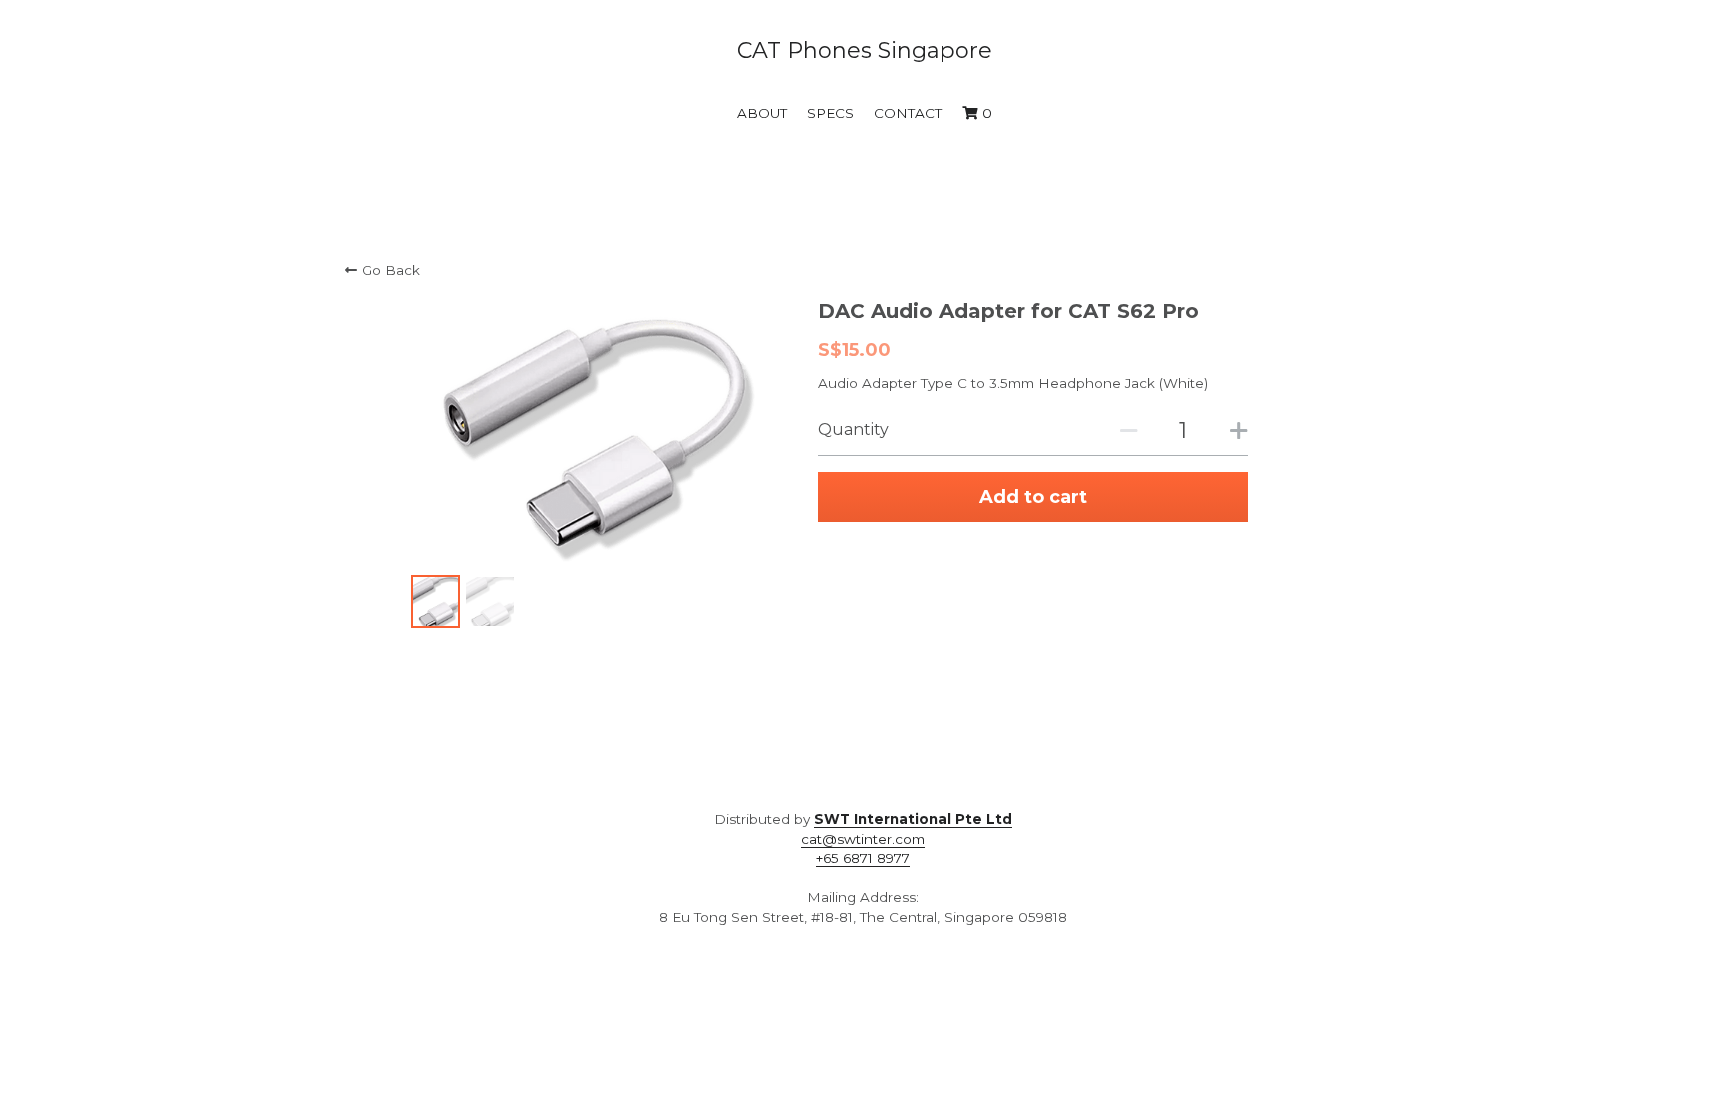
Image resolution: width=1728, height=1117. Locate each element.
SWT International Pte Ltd (913, 819)
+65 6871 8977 (863, 858)
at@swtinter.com (867, 839)
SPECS (830, 113)
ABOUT (762, 113)
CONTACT (908, 113)
